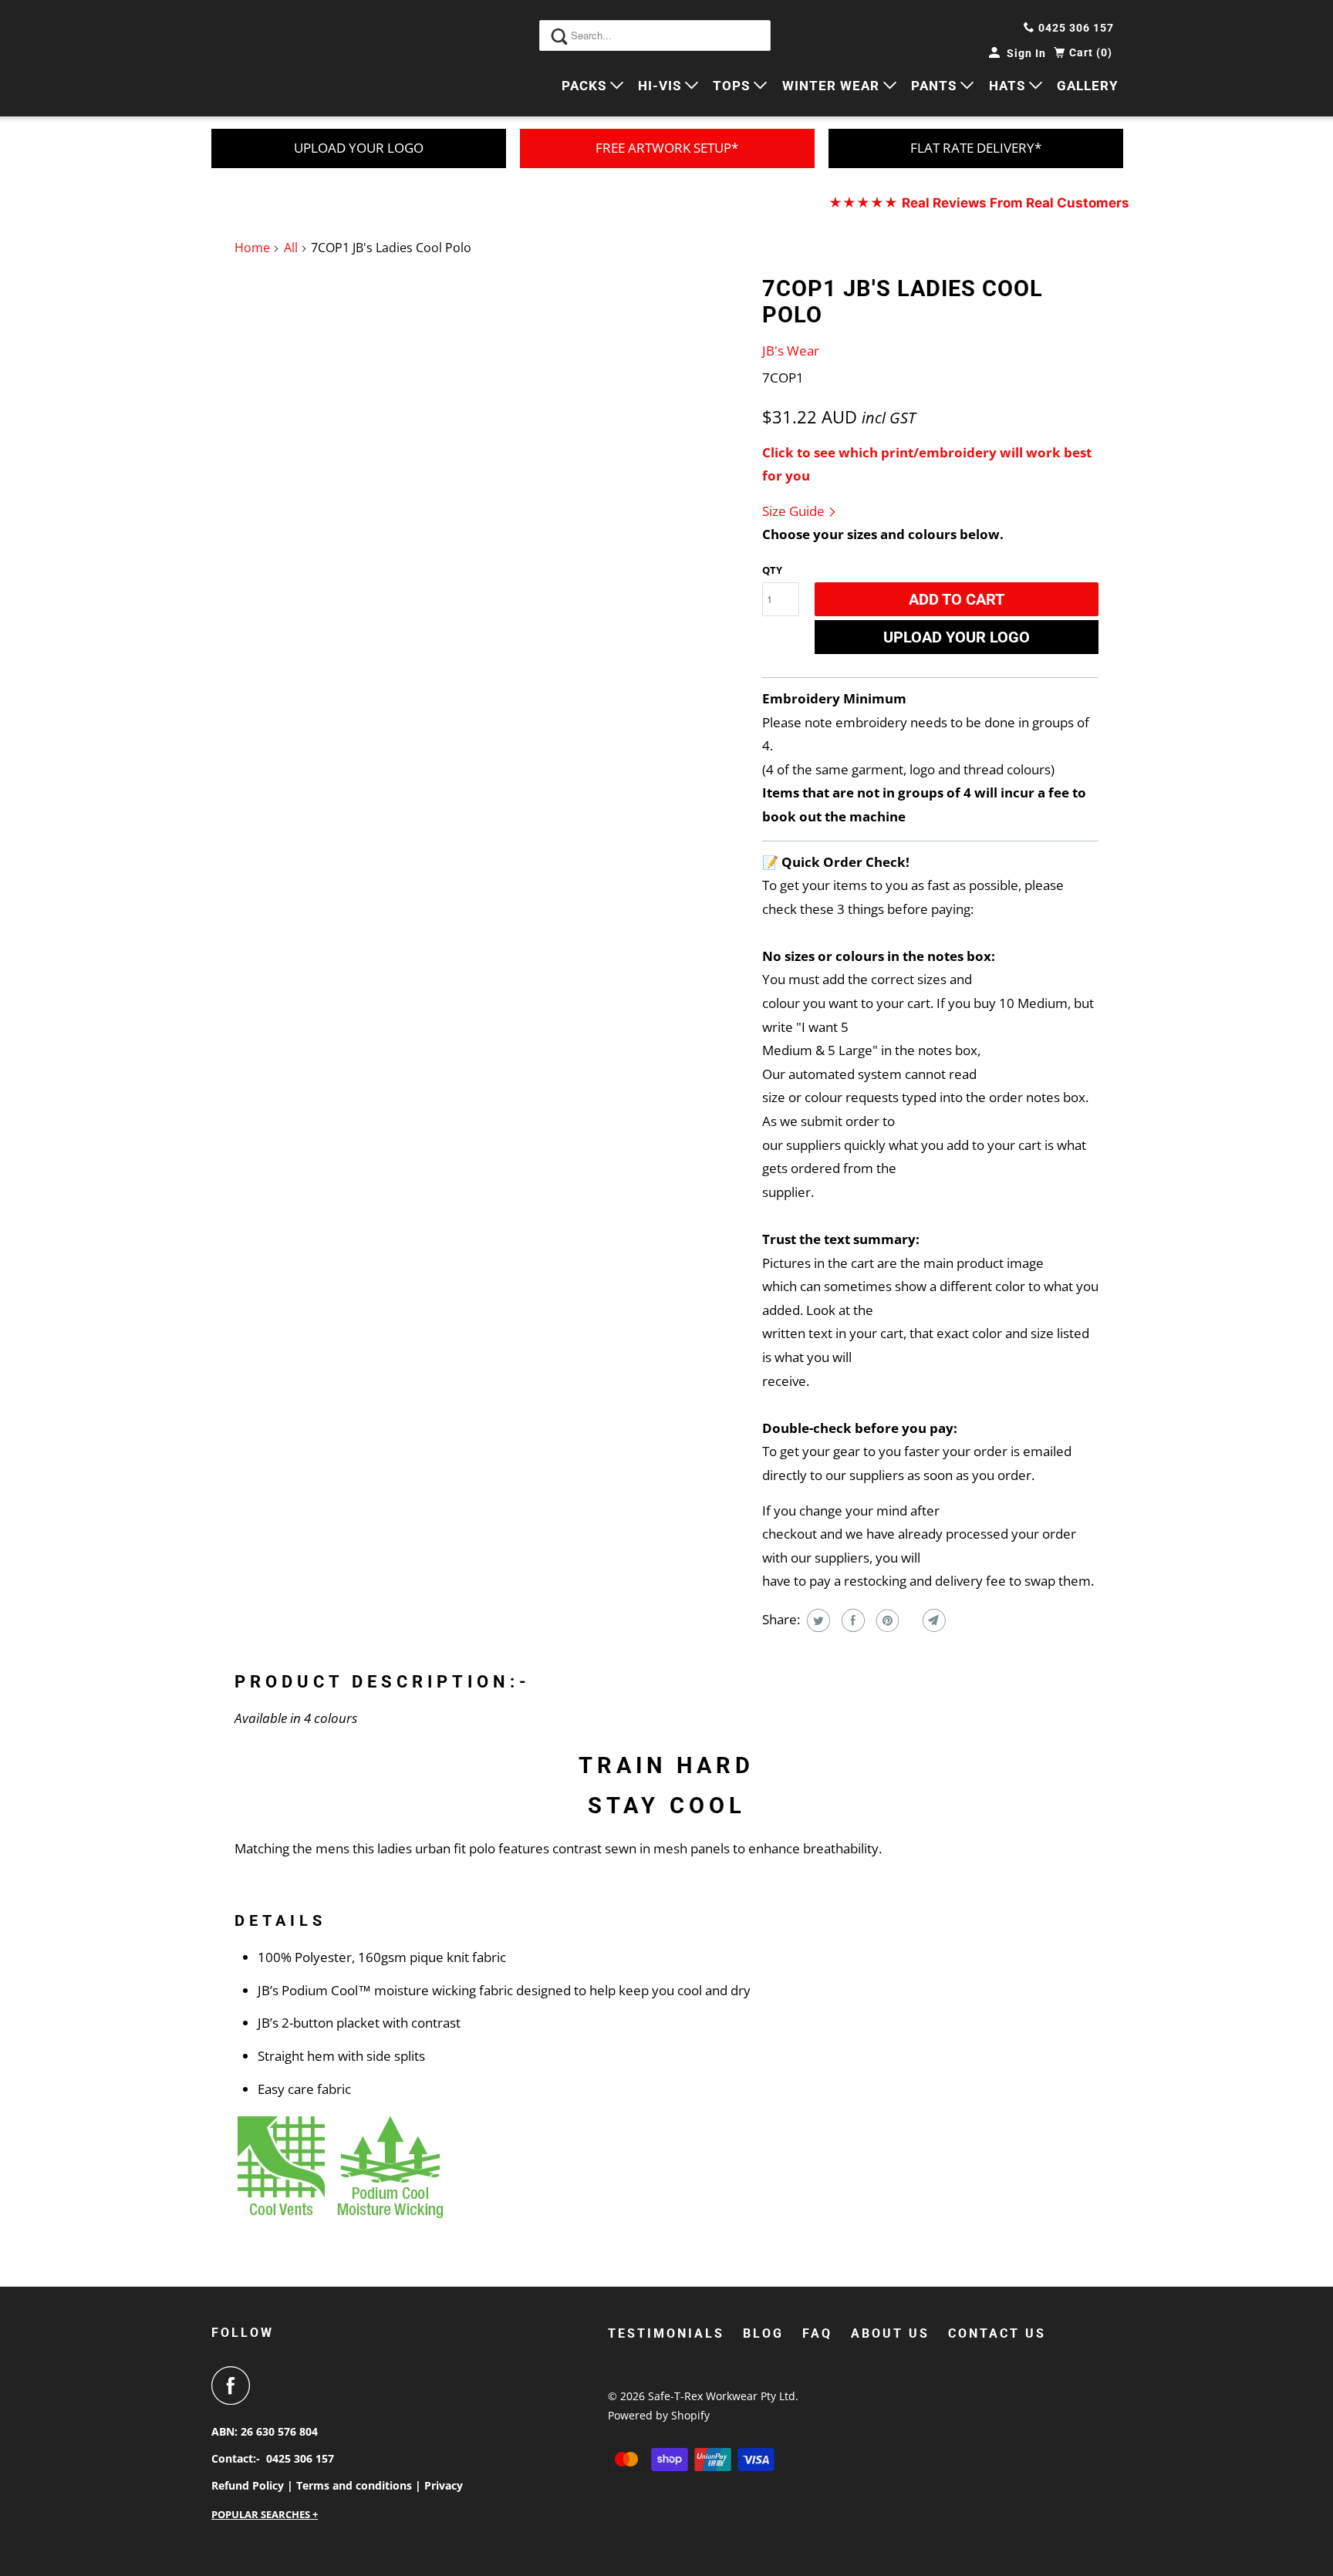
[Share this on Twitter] (817, 1620)
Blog (763, 2333)
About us (890, 2333)
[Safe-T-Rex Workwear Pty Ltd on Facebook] (235, 2385)
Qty (772, 570)
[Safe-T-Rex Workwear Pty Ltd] (281, 58)
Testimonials (666, 2333)
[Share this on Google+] (909, 1620)
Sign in (1026, 53)
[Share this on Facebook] (851, 1620)
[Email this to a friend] (932, 1620)
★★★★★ (979, 203)
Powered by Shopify (659, 2415)
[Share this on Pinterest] (886, 1620)
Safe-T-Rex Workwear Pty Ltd (722, 2396)
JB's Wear (791, 351)
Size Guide (795, 511)
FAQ (817, 2333)
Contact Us (997, 2333)
